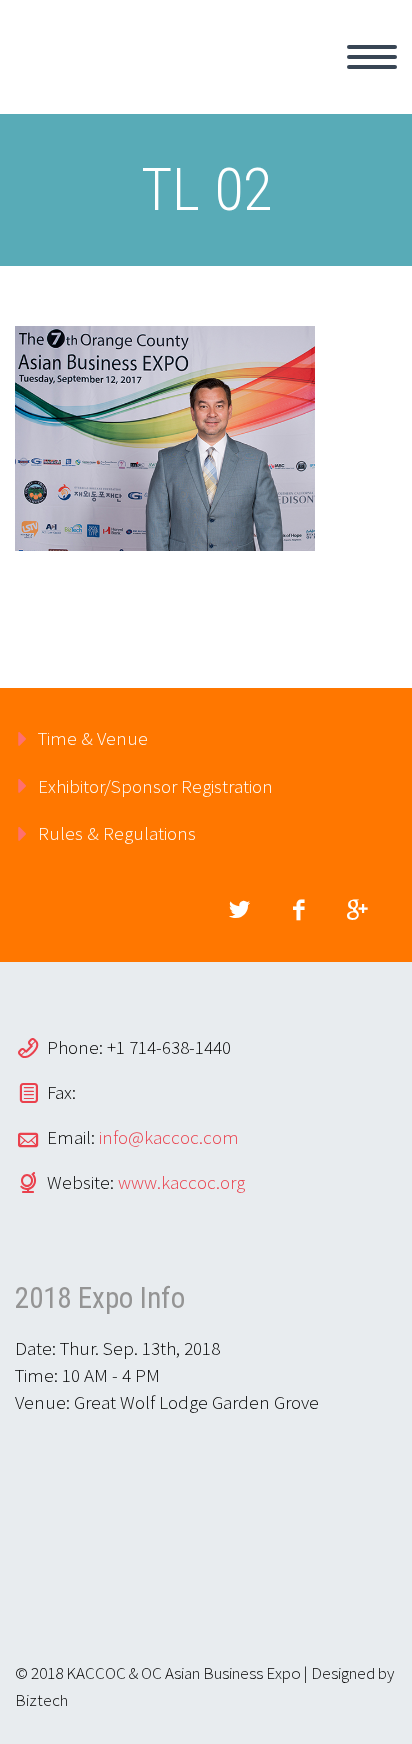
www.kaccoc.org (181, 1182)
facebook (298, 910)
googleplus (357, 910)
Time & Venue (93, 738)
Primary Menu (372, 57)
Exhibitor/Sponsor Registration (155, 786)
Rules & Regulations (117, 833)
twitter (239, 910)
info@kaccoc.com (169, 1137)
